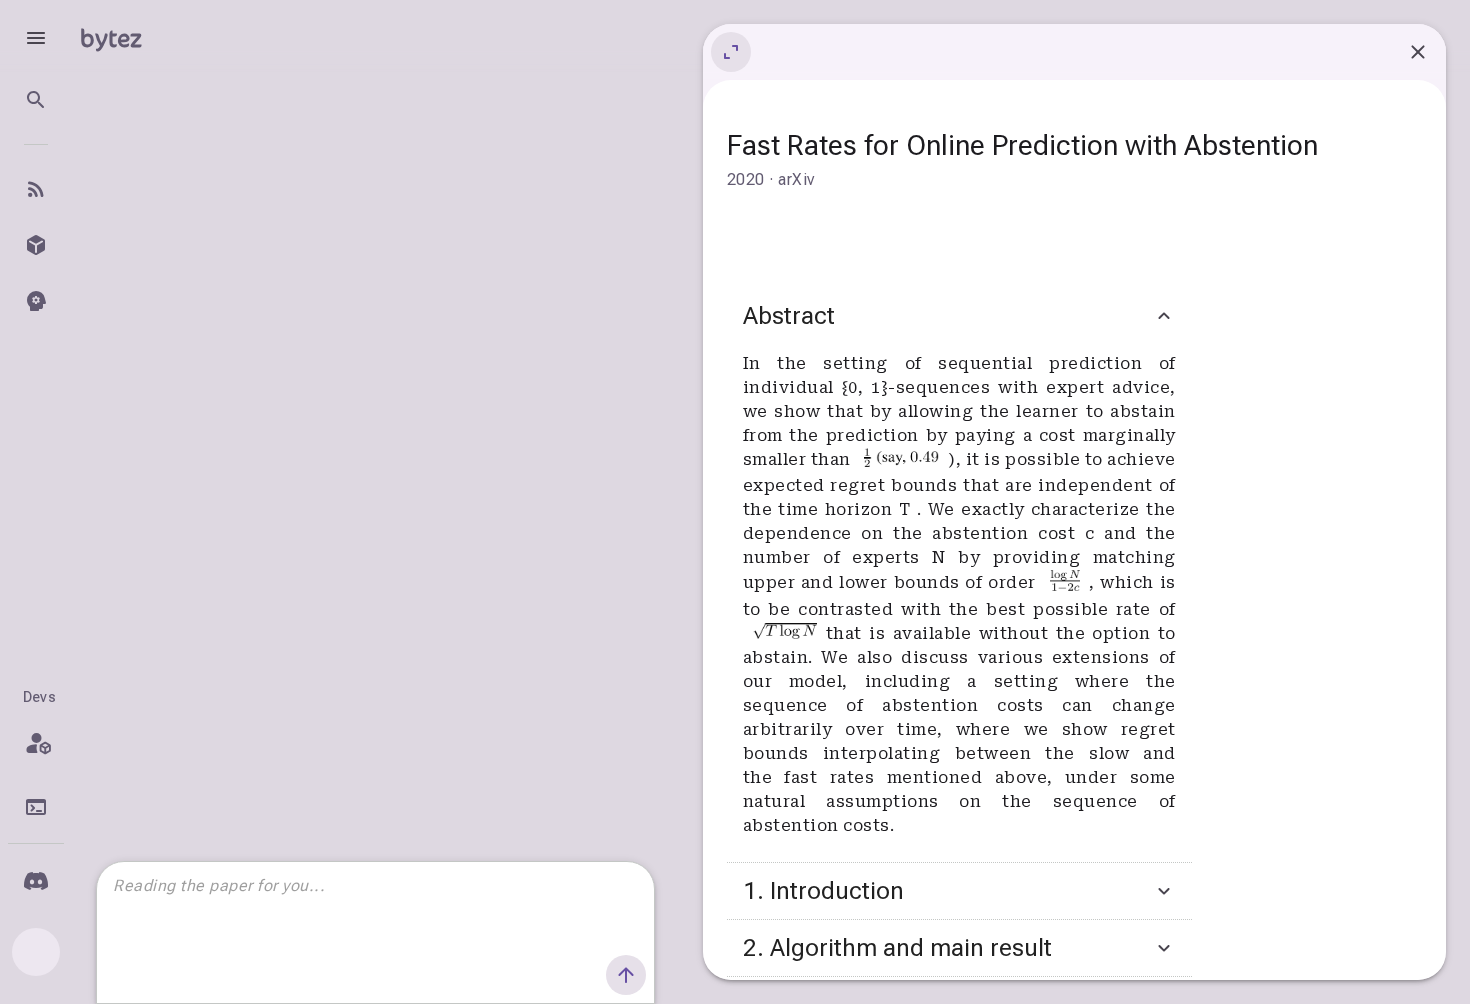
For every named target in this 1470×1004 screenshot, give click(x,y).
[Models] (36, 245)
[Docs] (36, 807)
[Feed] (36, 189)
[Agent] (36, 301)
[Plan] (36, 743)
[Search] (36, 100)
